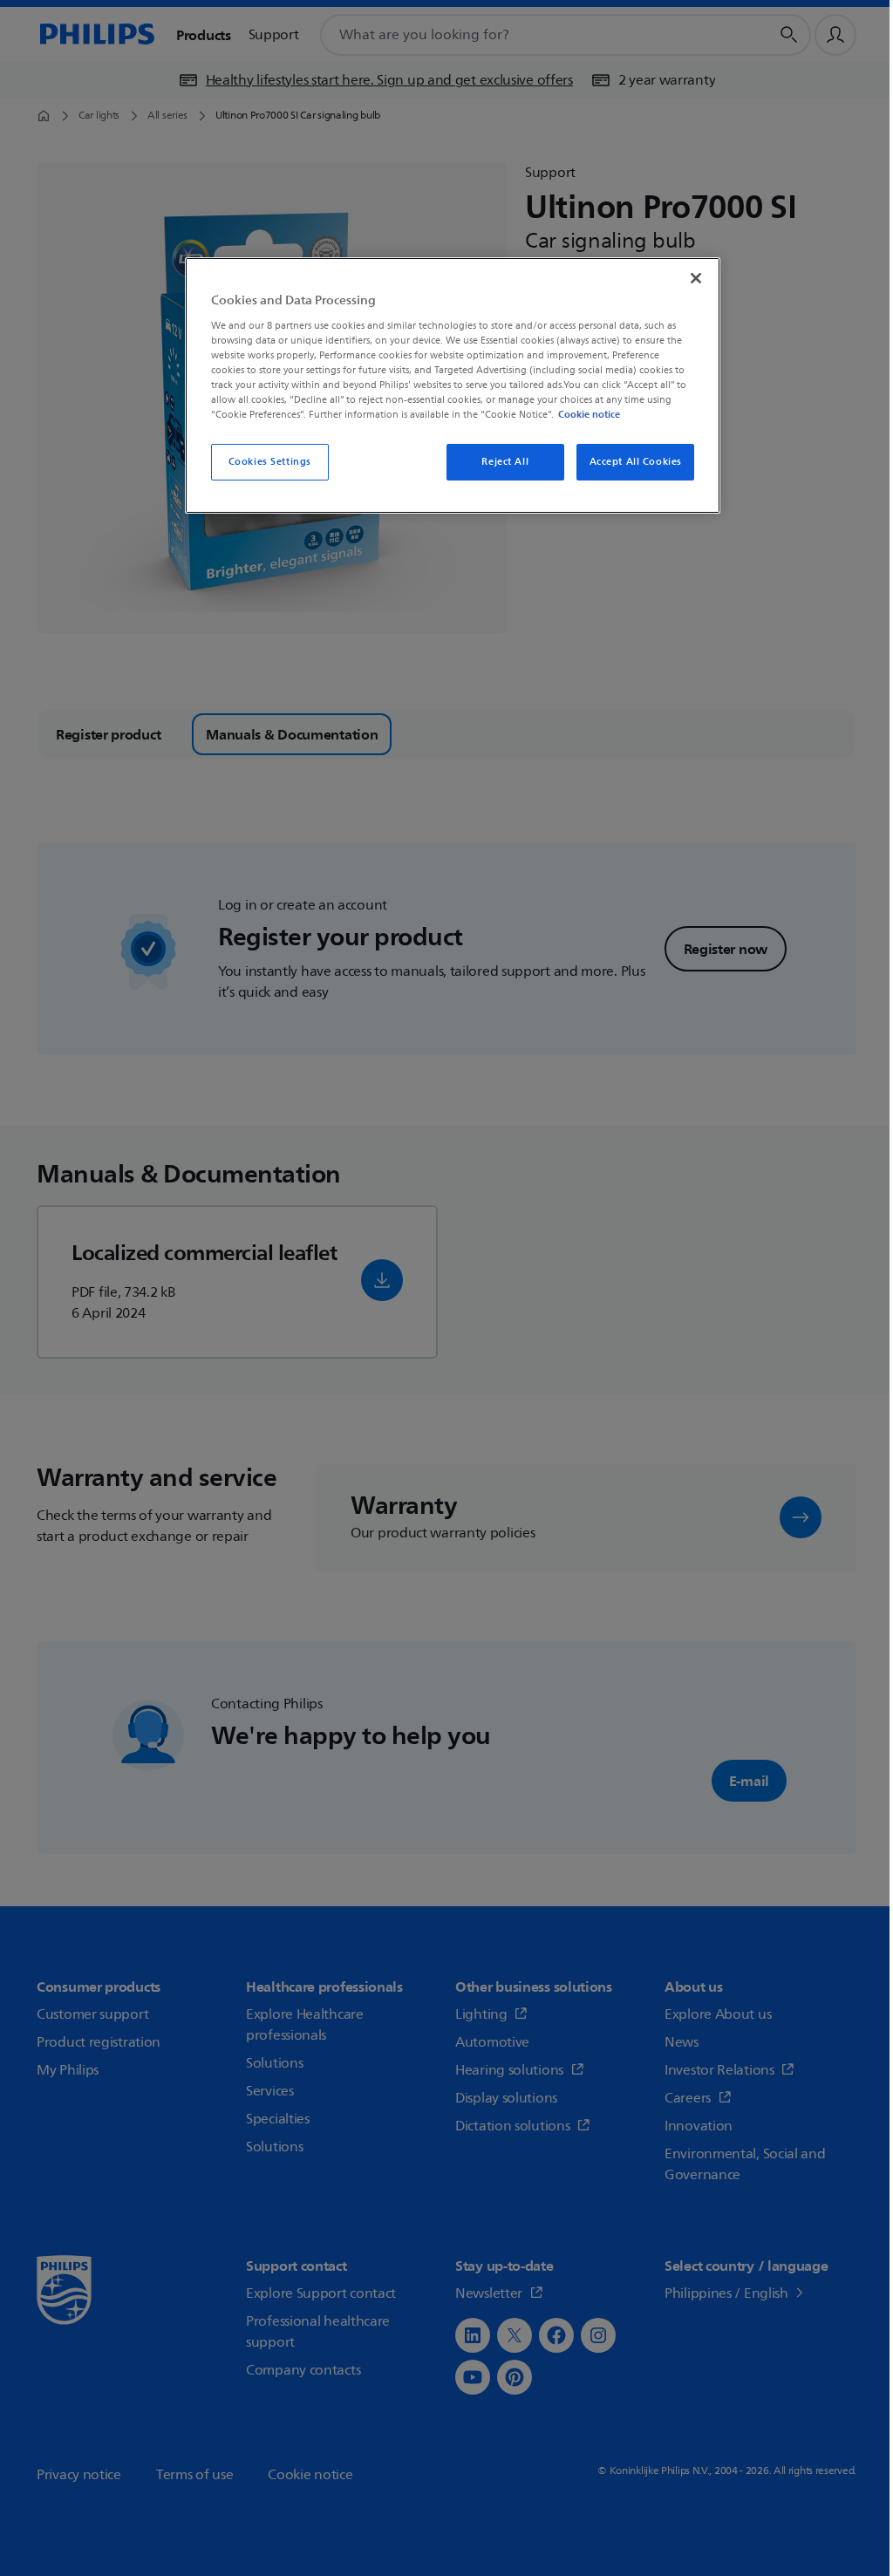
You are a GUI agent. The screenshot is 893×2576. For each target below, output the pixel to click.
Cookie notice (589, 414)
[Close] (696, 278)
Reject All (505, 462)
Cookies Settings (270, 462)
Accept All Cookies (636, 462)
